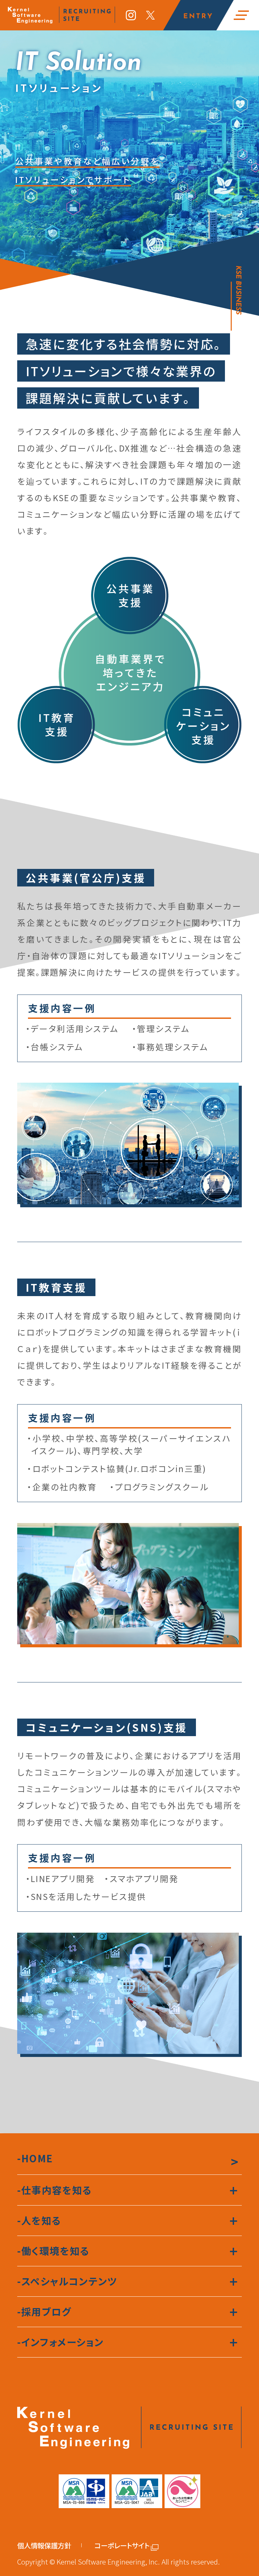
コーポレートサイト (122, 2545)
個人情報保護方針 (44, 2545)
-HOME (35, 2158)
